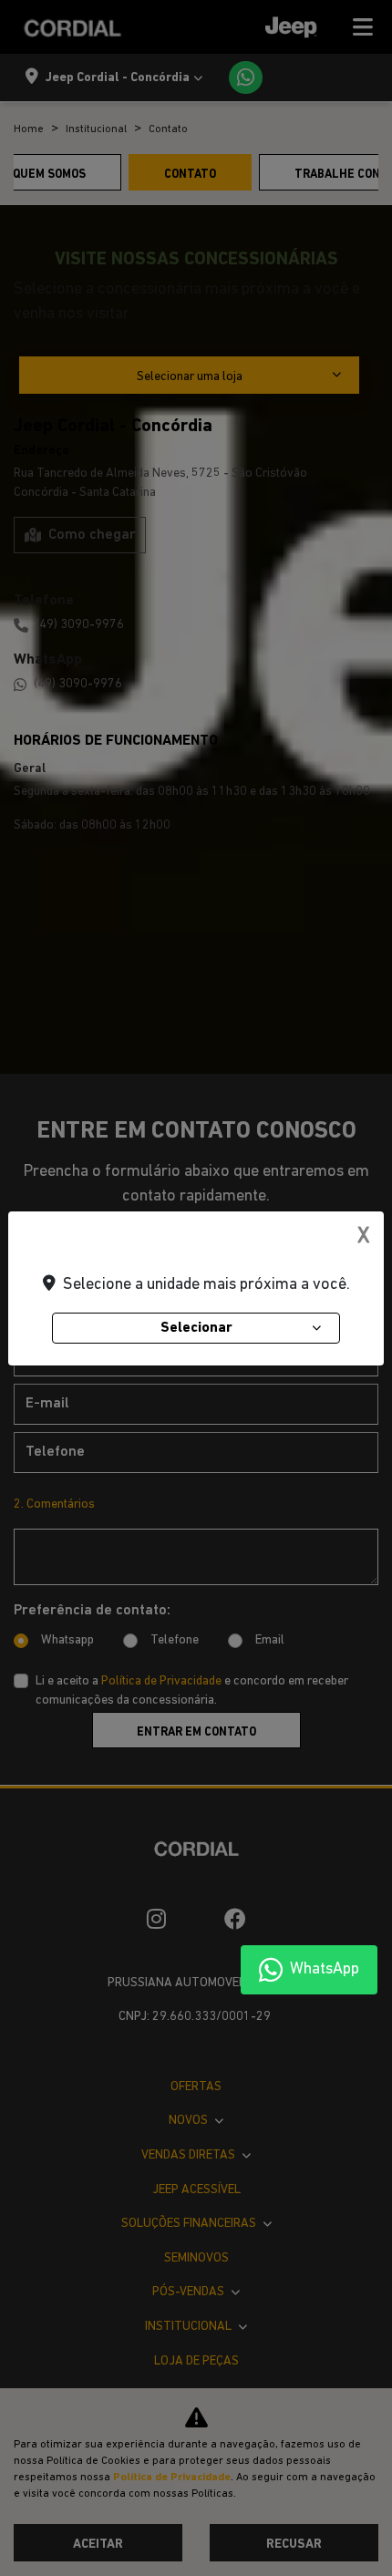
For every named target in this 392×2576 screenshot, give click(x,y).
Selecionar (196, 1328)
